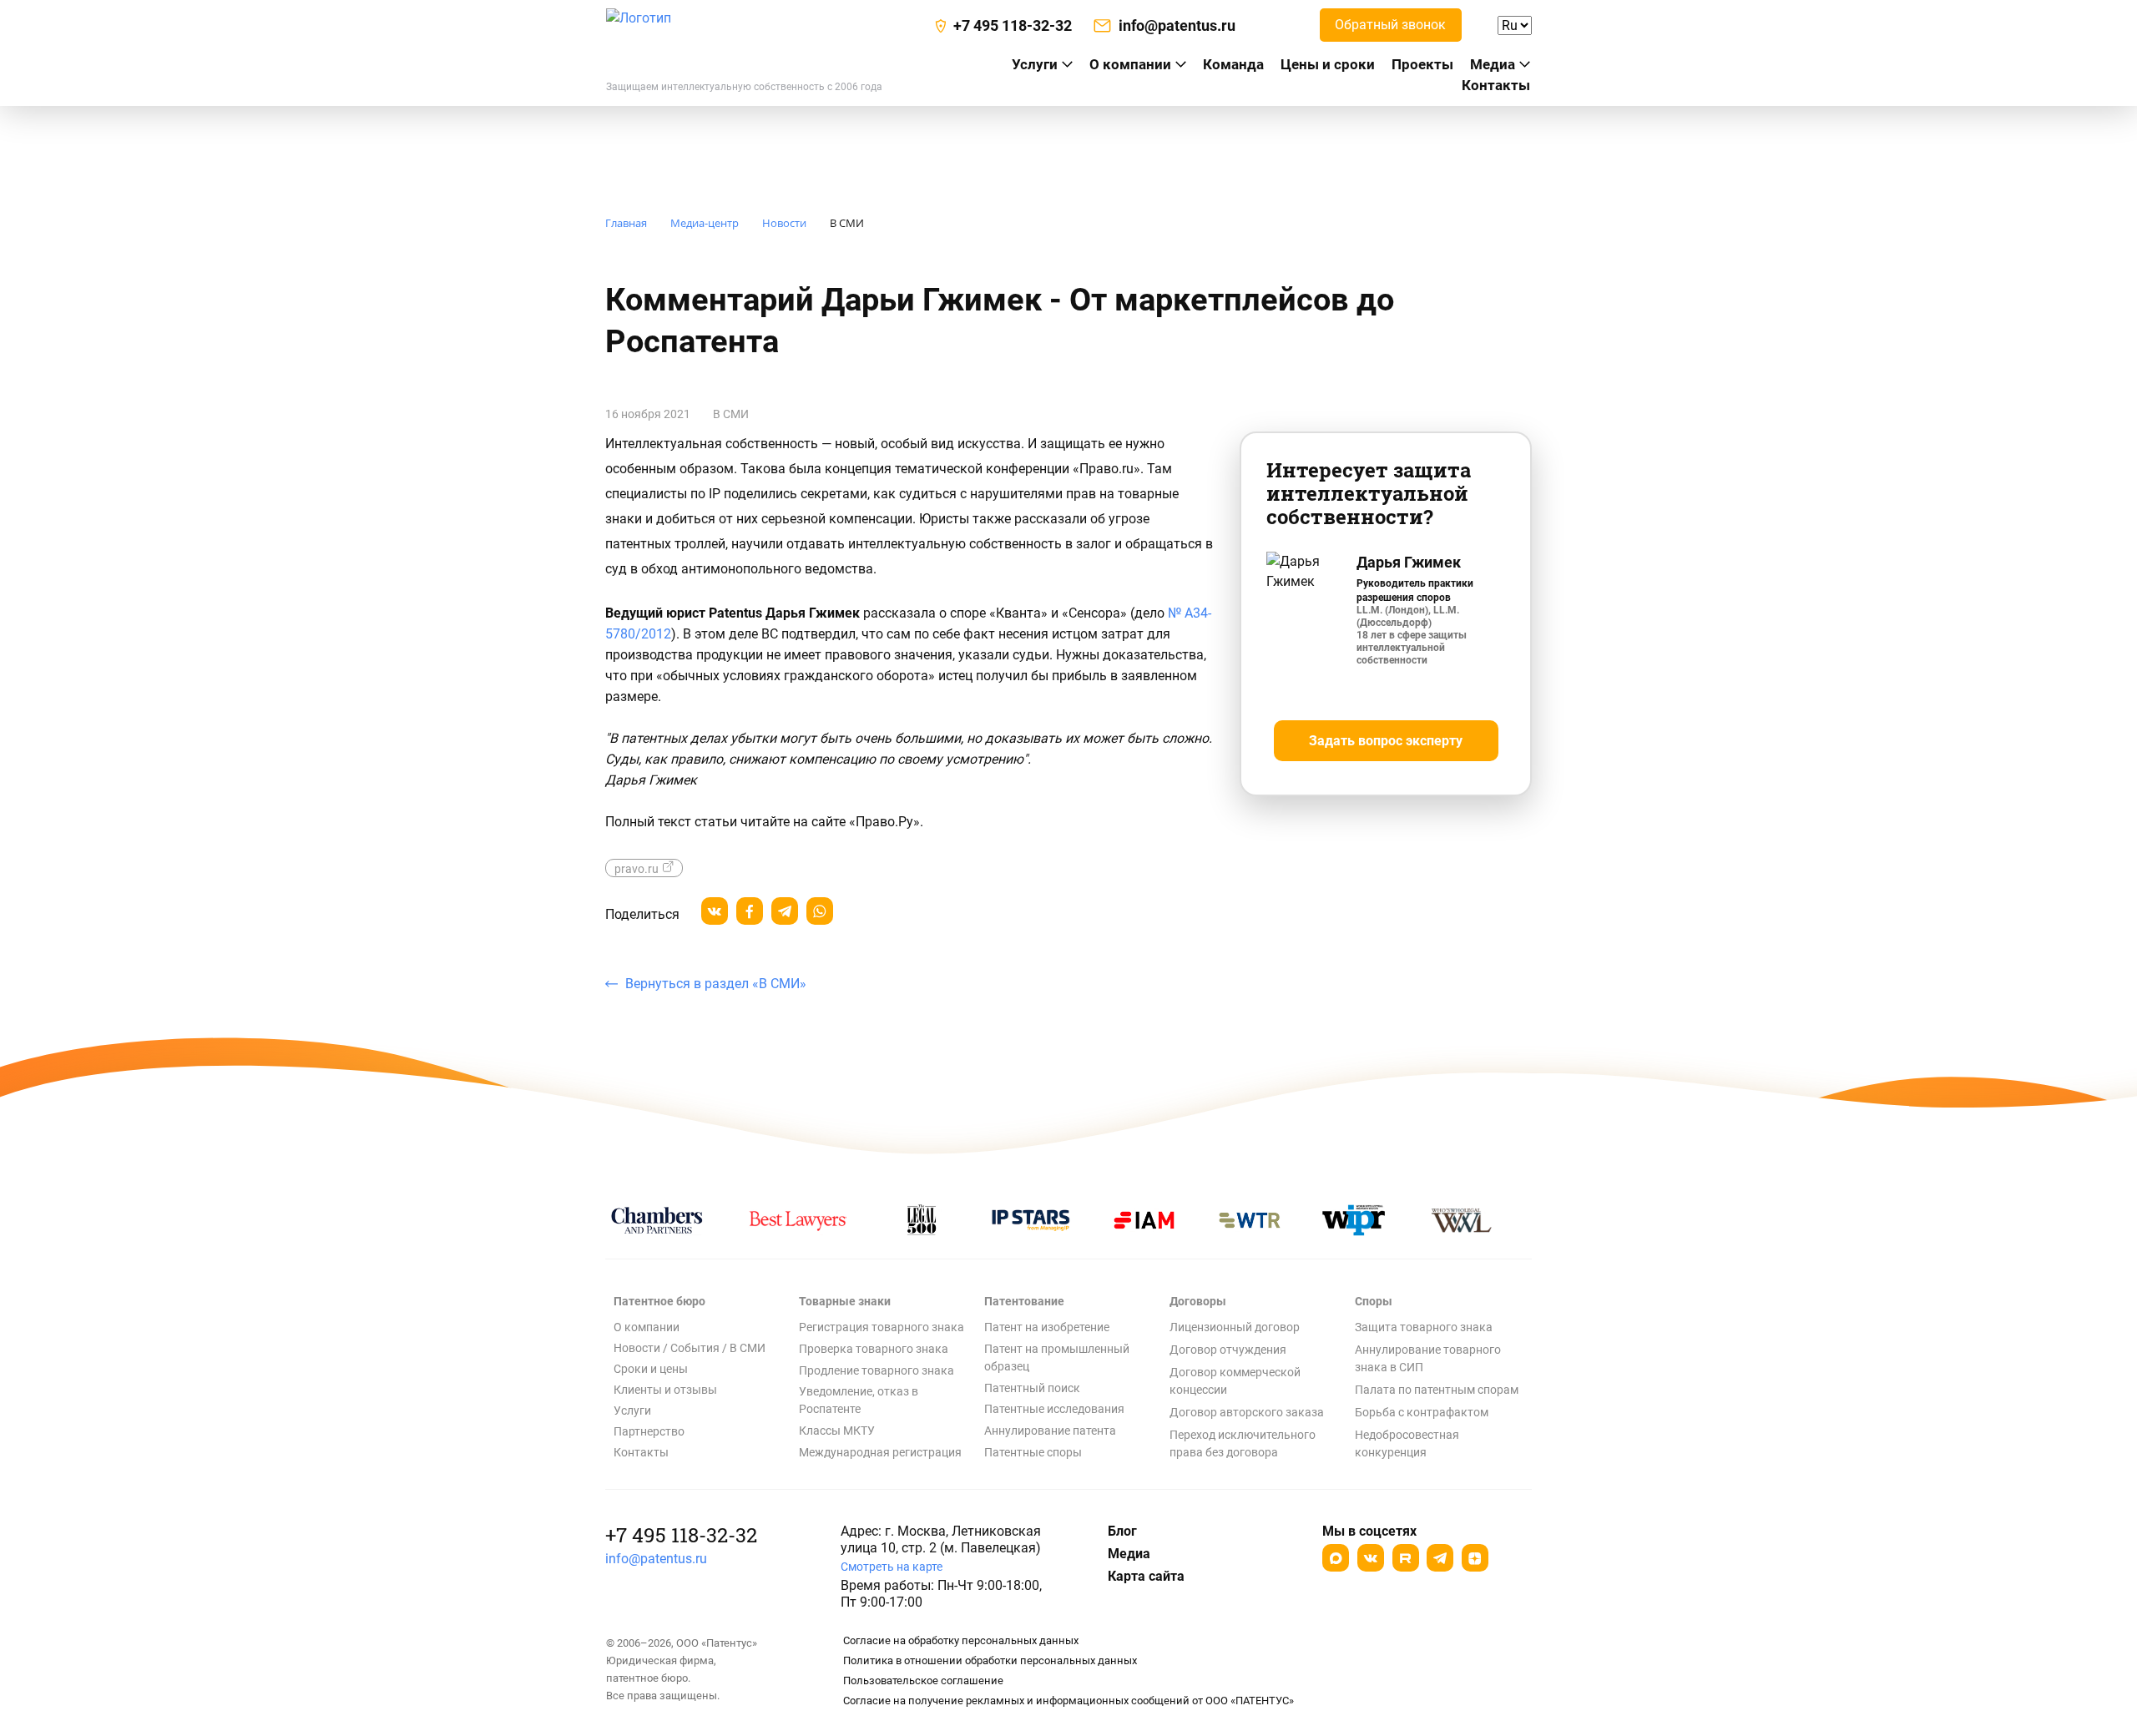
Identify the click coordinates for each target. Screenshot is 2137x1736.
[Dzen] (1475, 1558)
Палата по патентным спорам (1437, 1390)
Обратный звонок (1390, 25)
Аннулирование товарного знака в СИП (1428, 1358)
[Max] (1336, 1558)
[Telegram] (1440, 1558)
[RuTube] (1406, 1558)
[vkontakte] (715, 911)
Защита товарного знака (1424, 1327)
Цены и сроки (1328, 64)
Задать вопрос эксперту (1386, 741)
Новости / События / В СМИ (690, 1348)
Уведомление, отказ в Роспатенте (859, 1400)
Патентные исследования (1054, 1409)
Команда (1233, 64)
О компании (1130, 64)
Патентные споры (1033, 1452)
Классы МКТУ (837, 1431)
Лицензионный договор (1235, 1327)
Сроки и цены (651, 1369)
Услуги (632, 1410)
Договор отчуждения (1228, 1350)
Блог (1122, 1531)
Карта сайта (1146, 1576)
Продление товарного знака (877, 1370)
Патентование (1024, 1301)
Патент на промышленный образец (1057, 1358)
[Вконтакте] (1371, 1558)
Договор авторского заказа (1247, 1412)
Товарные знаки (845, 1301)
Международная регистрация (880, 1452)
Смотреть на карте (892, 1567)
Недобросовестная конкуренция (1407, 1443)
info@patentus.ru (656, 1559)
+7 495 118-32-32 (681, 1535)
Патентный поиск (1032, 1388)
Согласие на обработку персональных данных (961, 1640)
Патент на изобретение (1047, 1327)
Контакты (1496, 85)
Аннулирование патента (1050, 1431)
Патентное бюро (659, 1301)
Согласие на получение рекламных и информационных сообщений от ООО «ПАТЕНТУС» (1068, 1701)
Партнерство (649, 1431)
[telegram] (785, 911)
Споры (1374, 1301)
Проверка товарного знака (874, 1349)
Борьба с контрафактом (1422, 1412)
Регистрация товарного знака (882, 1327)
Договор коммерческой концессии (1235, 1381)
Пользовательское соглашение (923, 1680)
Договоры (1198, 1301)
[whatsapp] (820, 911)
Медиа (1493, 64)
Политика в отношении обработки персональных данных (990, 1660)
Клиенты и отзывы (665, 1390)
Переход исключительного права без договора (1243, 1443)
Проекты (1422, 64)
